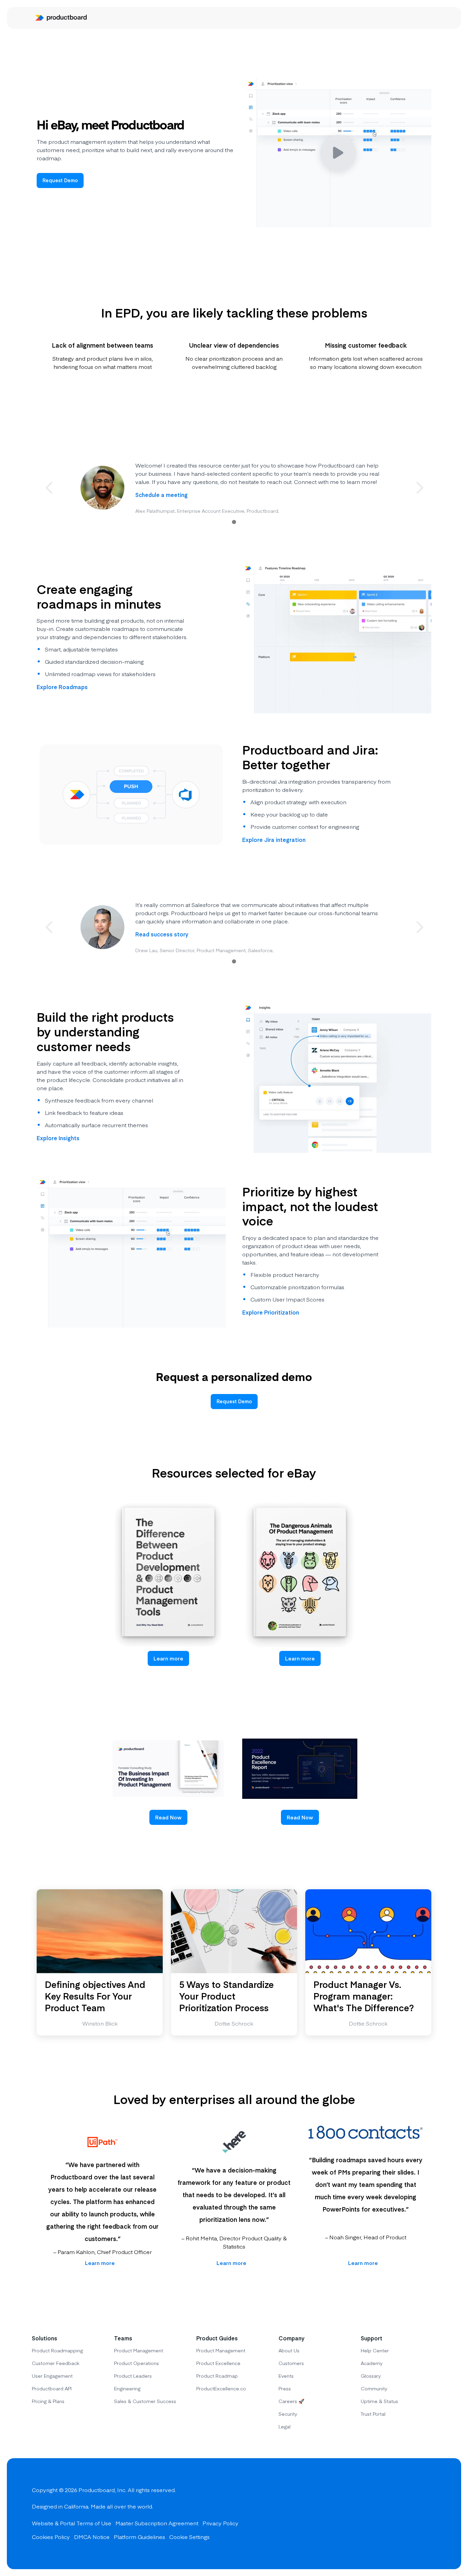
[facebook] (380, 2514)
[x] (405, 2514)
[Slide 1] (234, 522)
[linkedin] (429, 2514)
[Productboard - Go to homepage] (61, 18)
